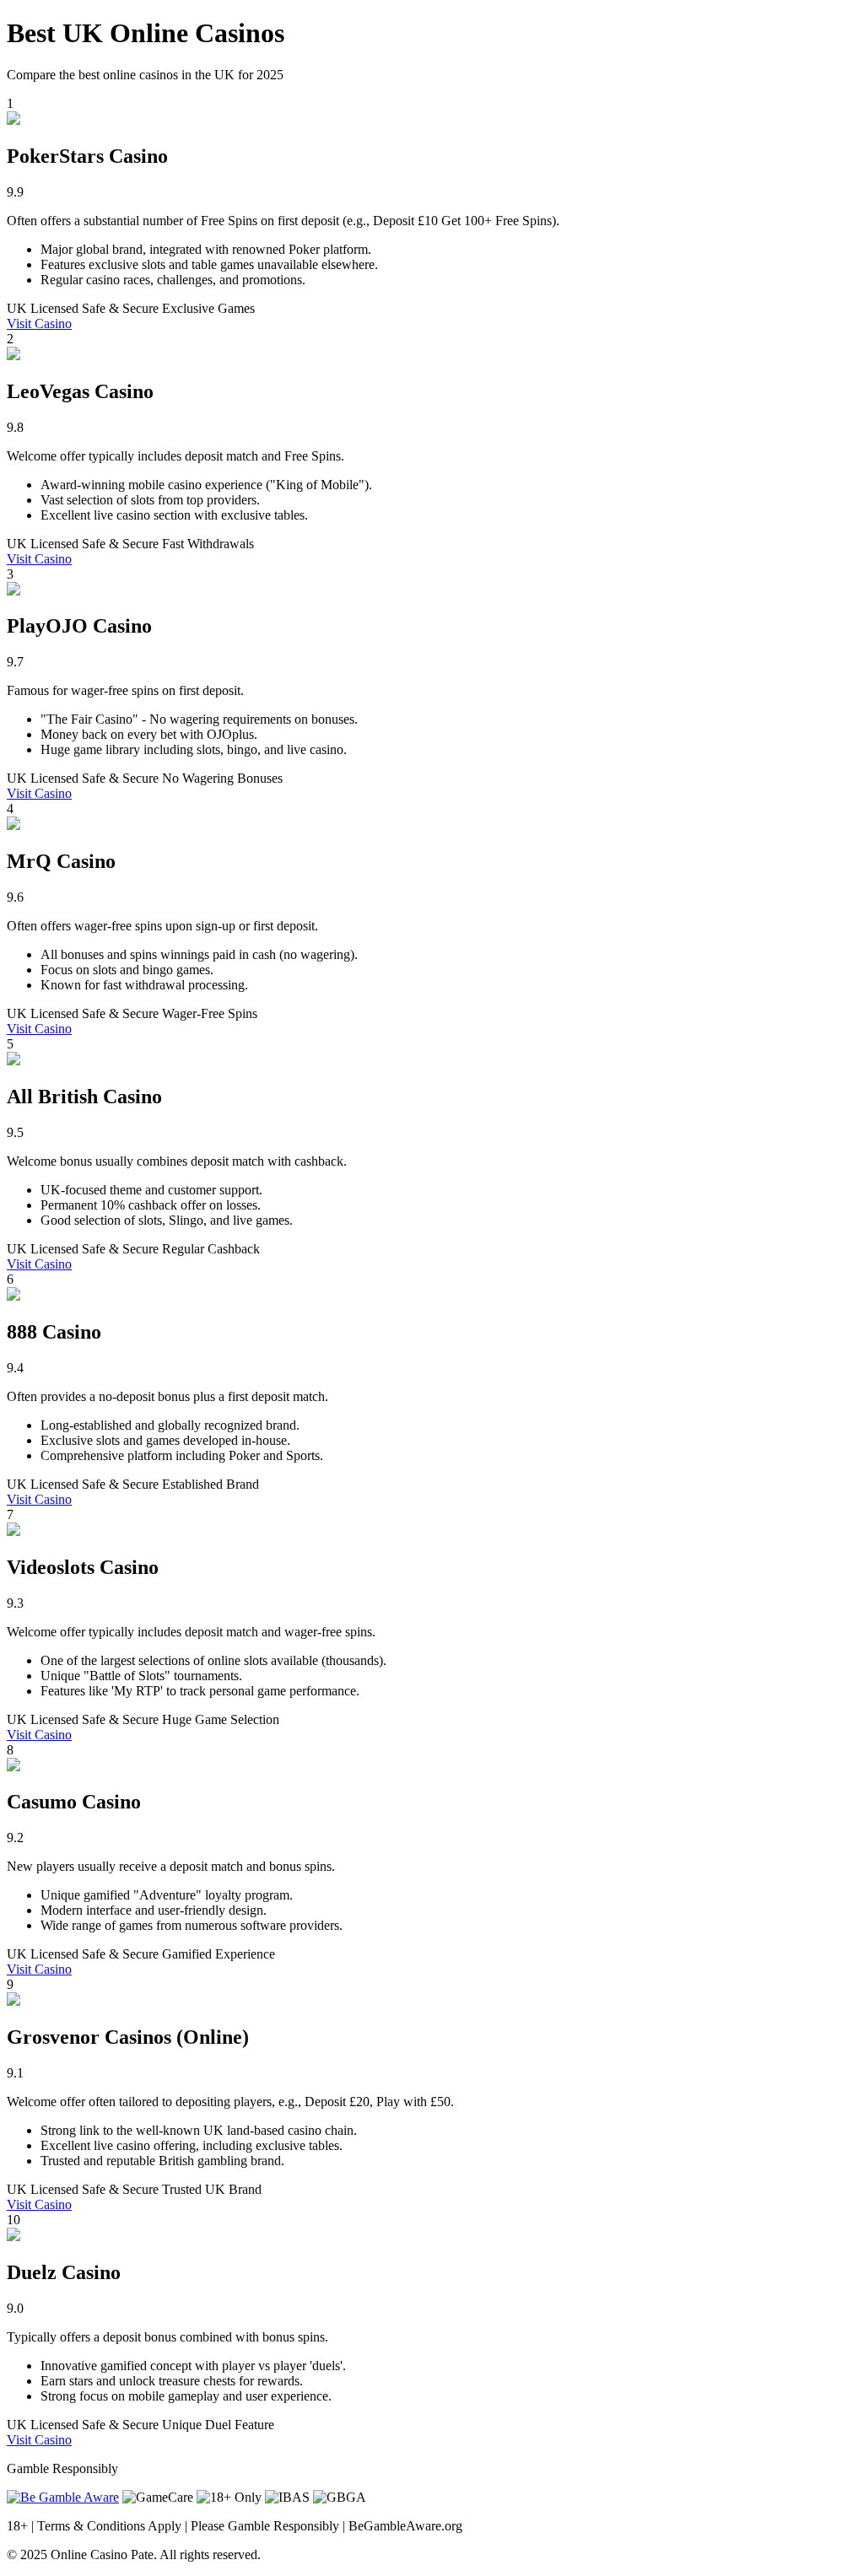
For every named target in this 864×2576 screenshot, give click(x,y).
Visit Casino (39, 323)
